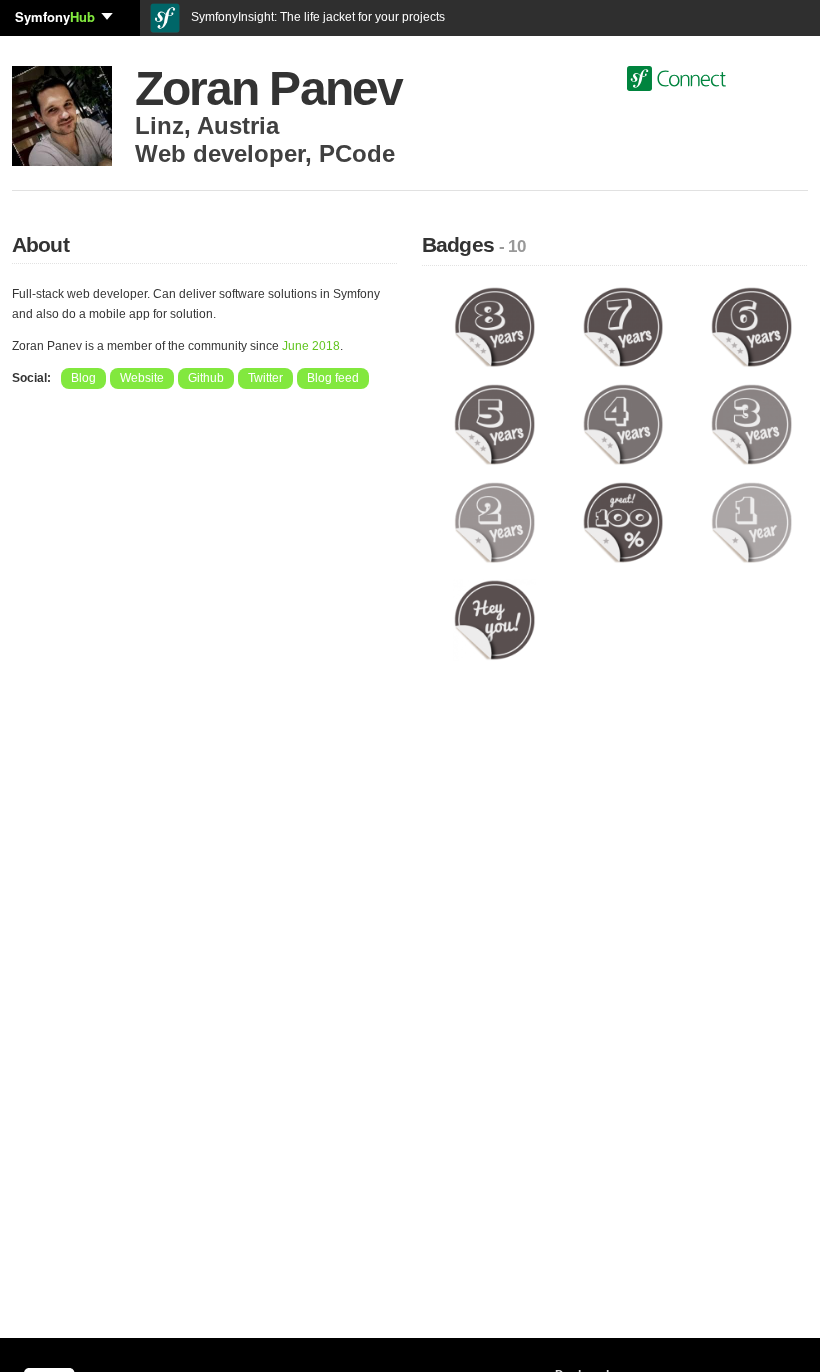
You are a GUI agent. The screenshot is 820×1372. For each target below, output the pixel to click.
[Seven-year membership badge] (623, 326)
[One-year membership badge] (751, 522)
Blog (83, 378)
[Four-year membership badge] (623, 424)
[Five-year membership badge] (494, 424)
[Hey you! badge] (494, 619)
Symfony (55, 16)
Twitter (265, 378)
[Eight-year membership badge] (494, 326)
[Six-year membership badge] (751, 326)
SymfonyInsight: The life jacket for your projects (316, 17)
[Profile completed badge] (623, 522)
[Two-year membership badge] (494, 522)
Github (206, 378)
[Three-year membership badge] (751, 424)
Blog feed (333, 378)
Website (142, 378)
